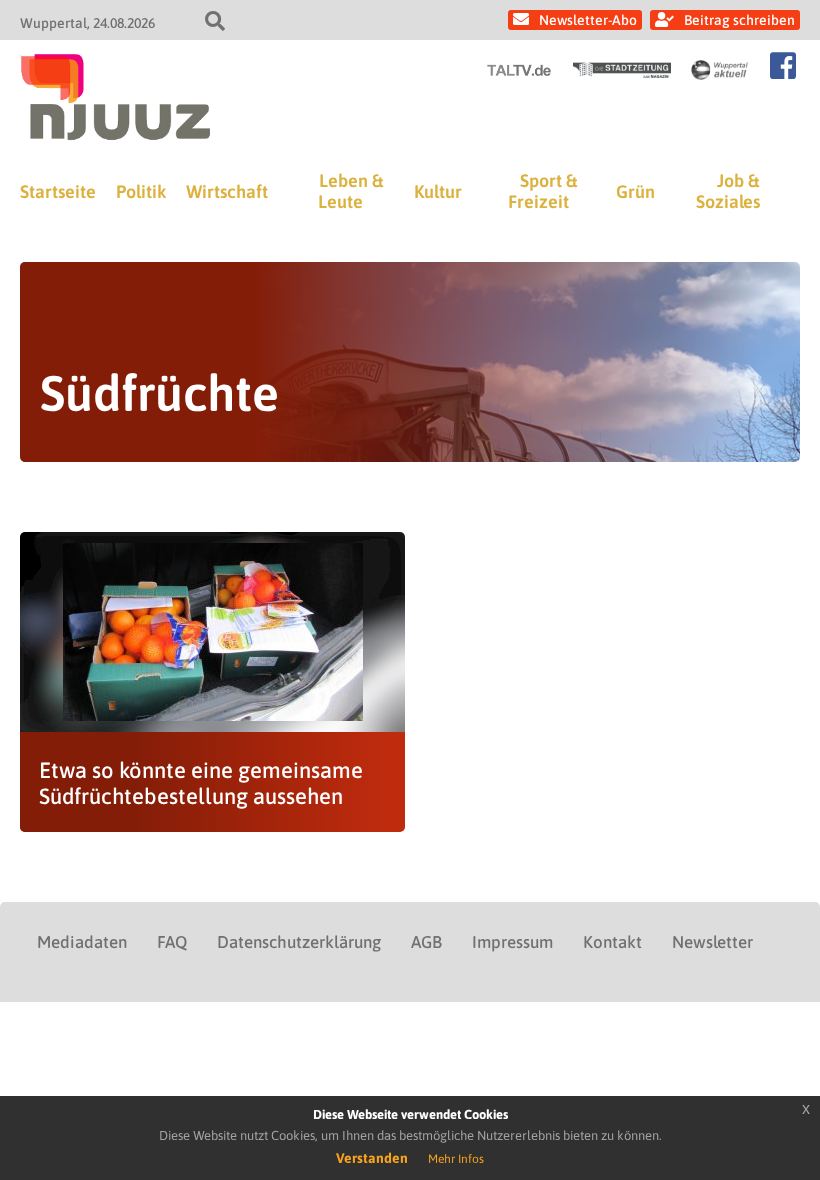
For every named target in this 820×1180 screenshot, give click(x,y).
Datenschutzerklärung (299, 942)
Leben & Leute (350, 191)
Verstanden (372, 1158)
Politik (141, 191)
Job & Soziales (728, 191)
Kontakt (612, 942)
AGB (426, 942)
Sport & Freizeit (542, 191)
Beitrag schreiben (739, 20)
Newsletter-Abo (588, 20)
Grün (635, 191)
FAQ (172, 942)
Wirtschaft (227, 191)
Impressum (512, 942)
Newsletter (712, 942)
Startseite (58, 191)
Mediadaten (82, 942)
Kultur (438, 191)
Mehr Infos (456, 1159)
